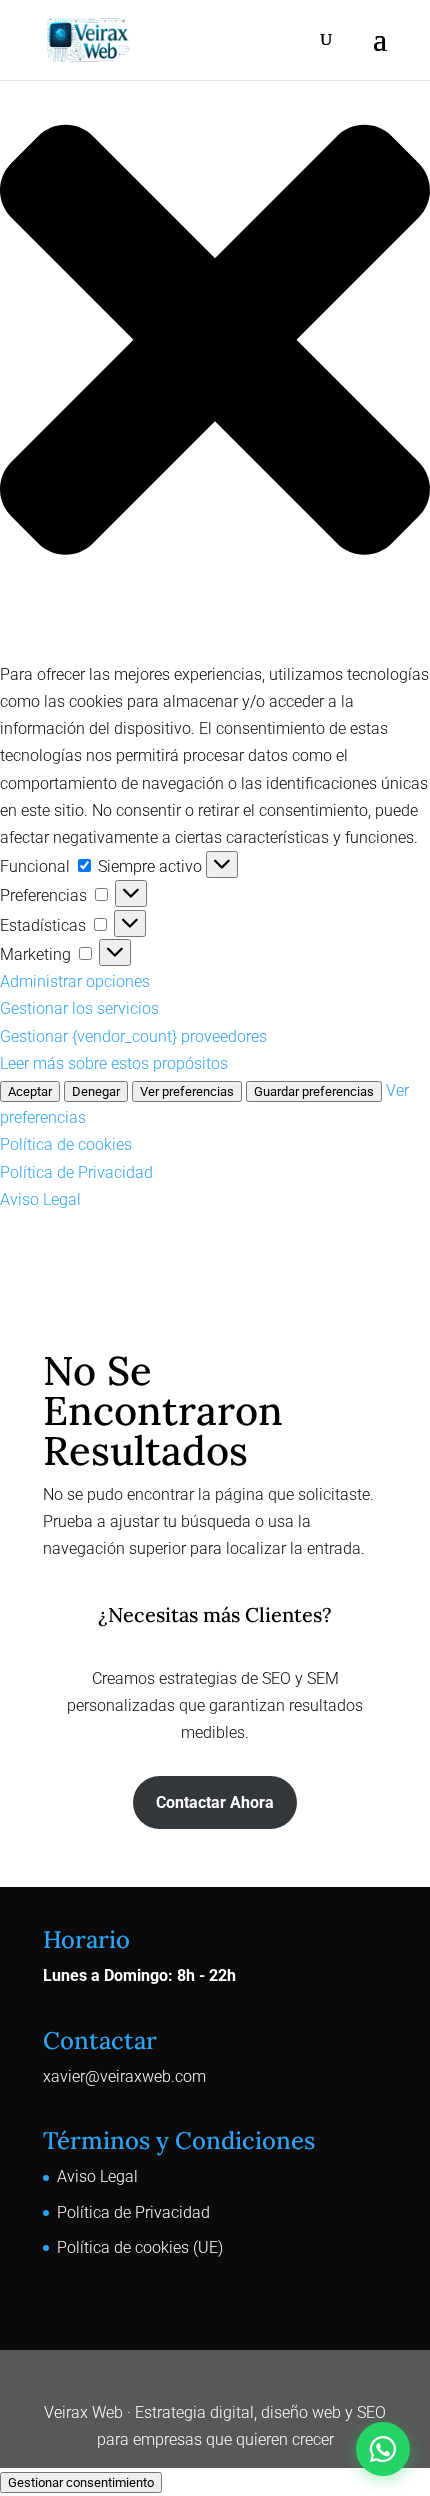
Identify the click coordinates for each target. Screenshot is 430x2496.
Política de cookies (66, 1144)
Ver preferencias (187, 1091)
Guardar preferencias (314, 1091)
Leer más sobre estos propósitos (114, 1063)
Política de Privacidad (76, 1172)
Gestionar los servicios (79, 1008)
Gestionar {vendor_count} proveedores (133, 1036)
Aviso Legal (40, 1199)
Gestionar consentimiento (81, 2482)
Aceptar (30, 1091)
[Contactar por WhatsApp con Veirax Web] (383, 2449)
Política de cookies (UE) (140, 2247)
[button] (215, 344)
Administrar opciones (75, 981)
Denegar (96, 1091)
